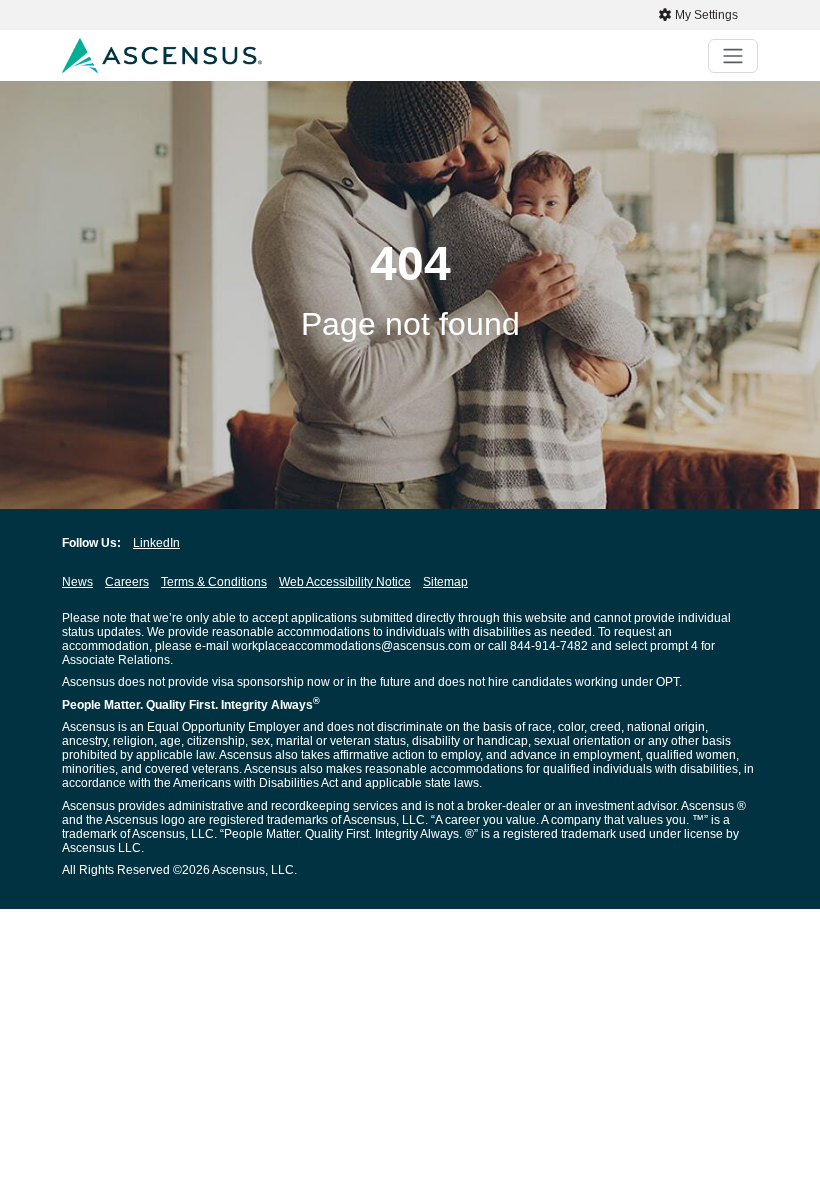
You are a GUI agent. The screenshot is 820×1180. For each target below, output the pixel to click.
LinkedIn (156, 543)
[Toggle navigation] (733, 56)
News (77, 582)
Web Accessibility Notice (345, 582)
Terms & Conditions (214, 582)
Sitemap (445, 582)
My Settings (705, 15)
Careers (127, 582)
